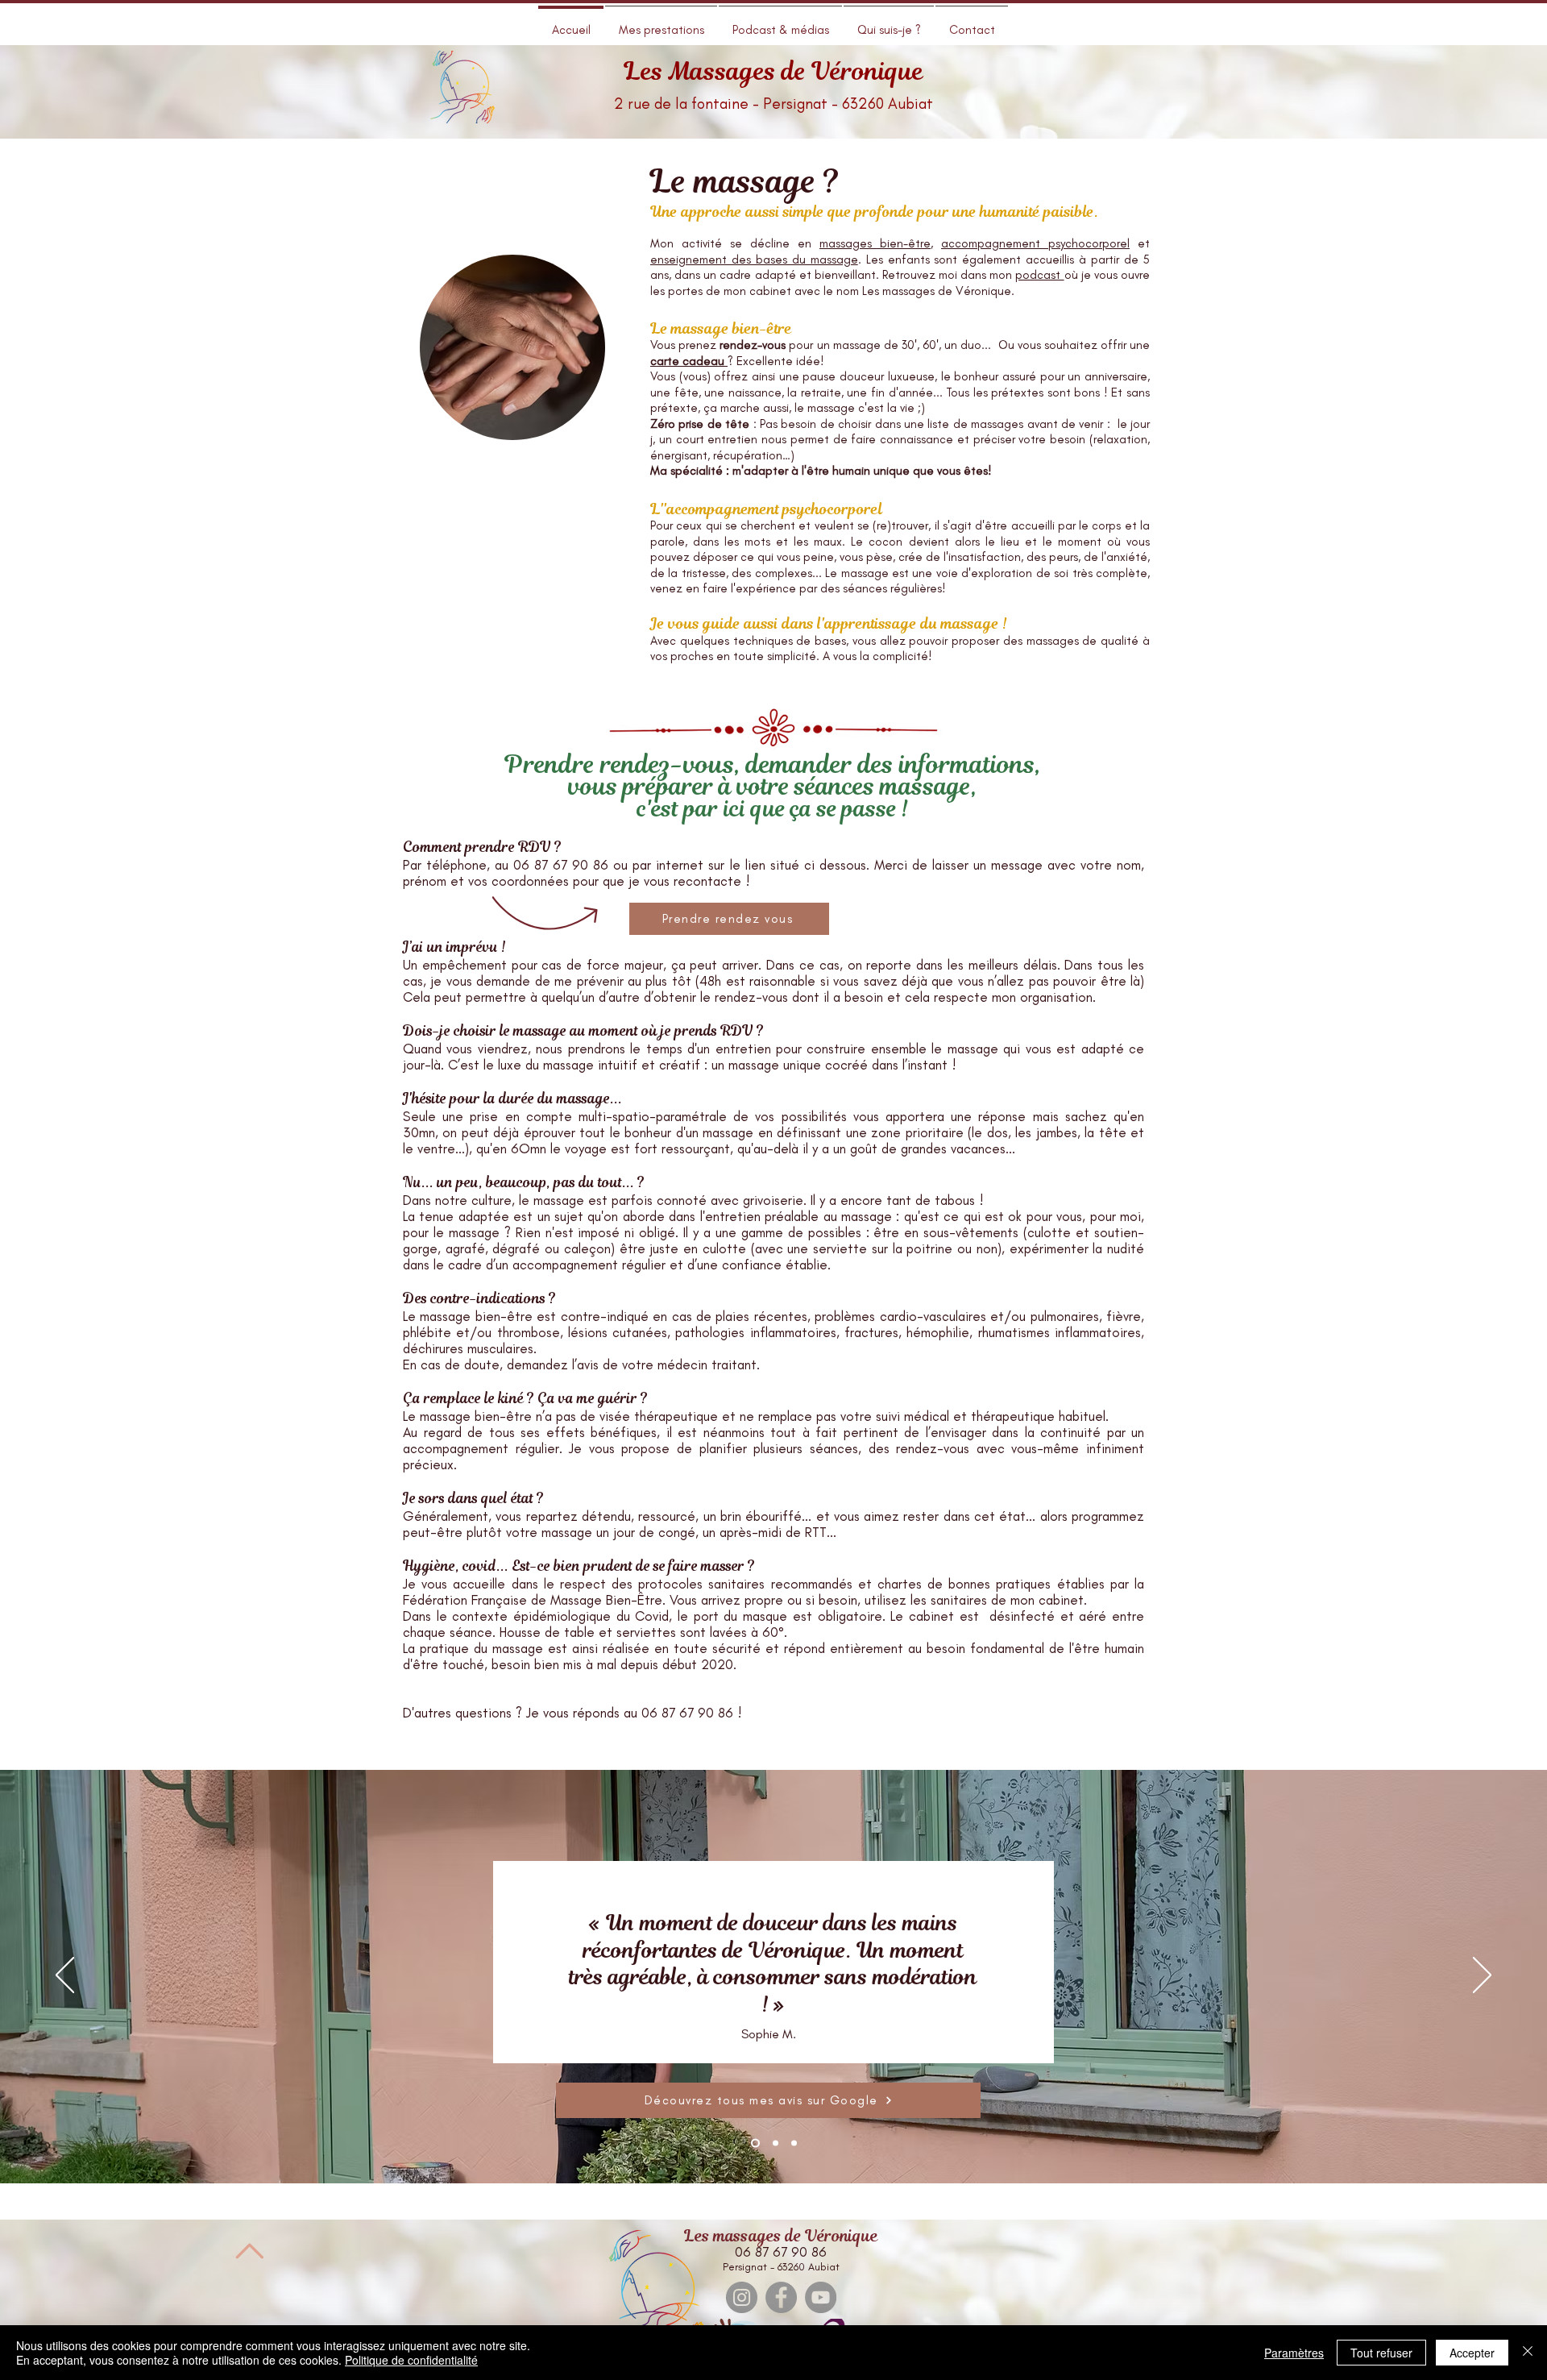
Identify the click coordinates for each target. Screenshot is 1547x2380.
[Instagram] (742, 2297)
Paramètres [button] (1294, 2353)
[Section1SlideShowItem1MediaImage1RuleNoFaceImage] (754, 2143)
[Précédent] (65, 1976)
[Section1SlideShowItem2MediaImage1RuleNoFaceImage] (774, 2143)
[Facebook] (781, 2297)
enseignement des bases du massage (754, 260)
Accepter (1472, 2353)
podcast (1039, 275)
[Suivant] (1482, 1976)
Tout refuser (1381, 2353)
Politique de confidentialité (411, 2360)
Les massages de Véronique (781, 2236)
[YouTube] (821, 2297)
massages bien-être (875, 243)
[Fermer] (1528, 2353)
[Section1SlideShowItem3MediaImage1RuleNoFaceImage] (794, 2143)
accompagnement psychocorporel (1035, 243)
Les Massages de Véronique (773, 71)
